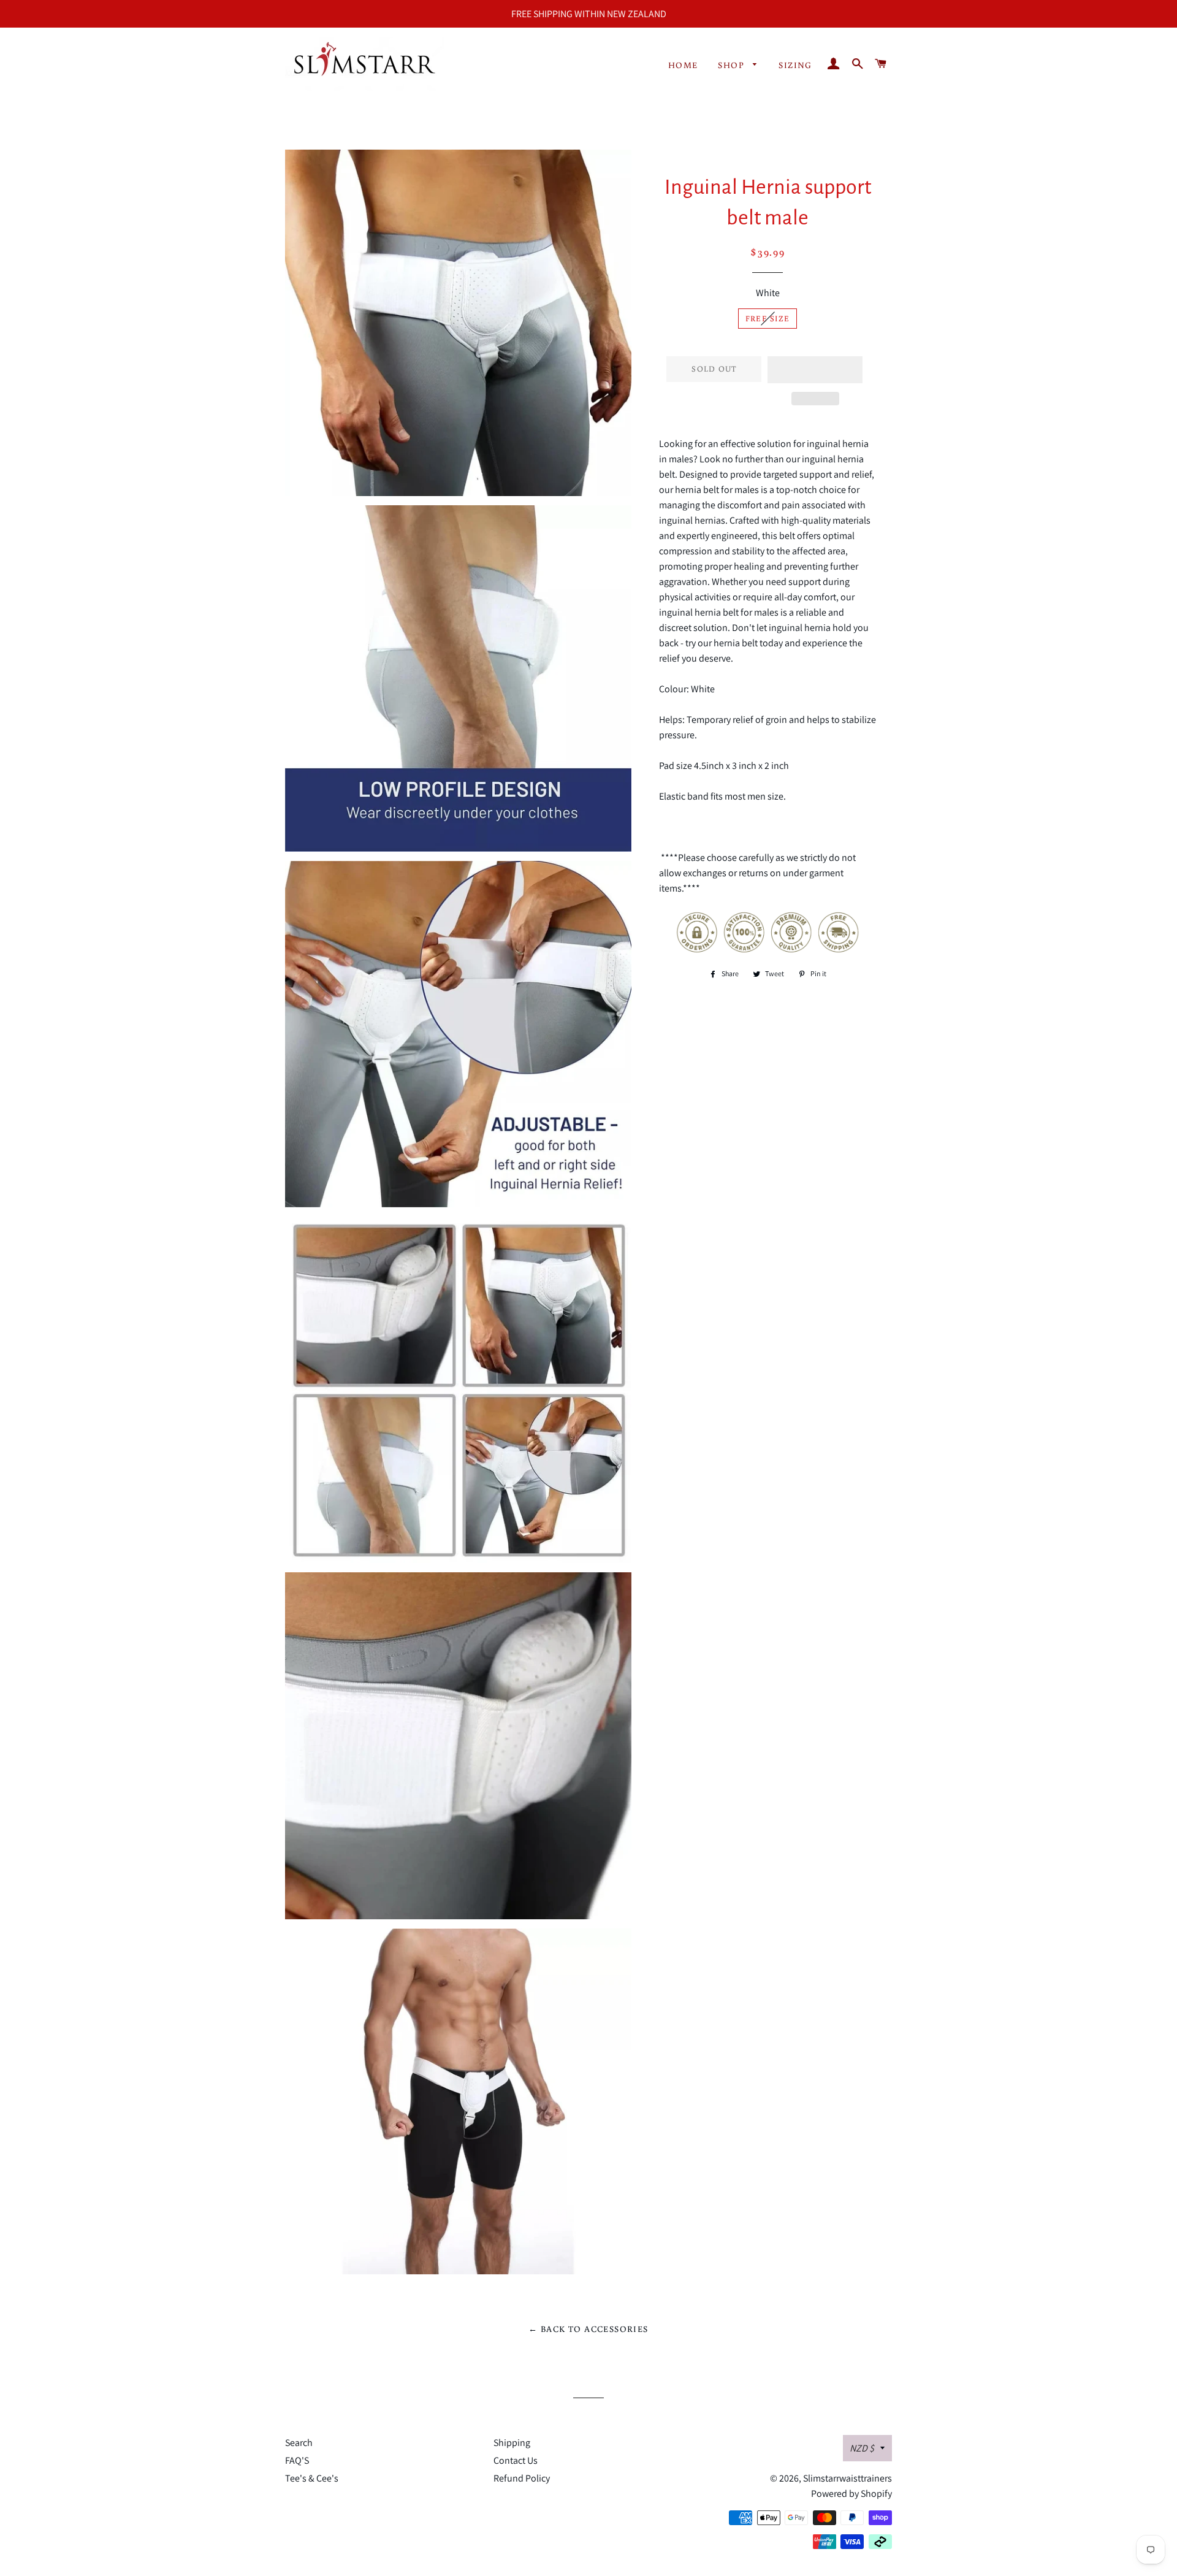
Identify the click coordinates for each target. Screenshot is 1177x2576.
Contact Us (516, 2460)
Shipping (512, 2443)
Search (299, 2443)
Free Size (768, 319)
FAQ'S (297, 2460)
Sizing (795, 65)
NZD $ (862, 2448)
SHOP (732, 65)
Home (683, 65)
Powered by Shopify (851, 2494)
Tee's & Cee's (312, 2478)
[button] (815, 370)
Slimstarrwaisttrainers (848, 2478)
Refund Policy (522, 2478)
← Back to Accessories (588, 2329)
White (768, 293)
